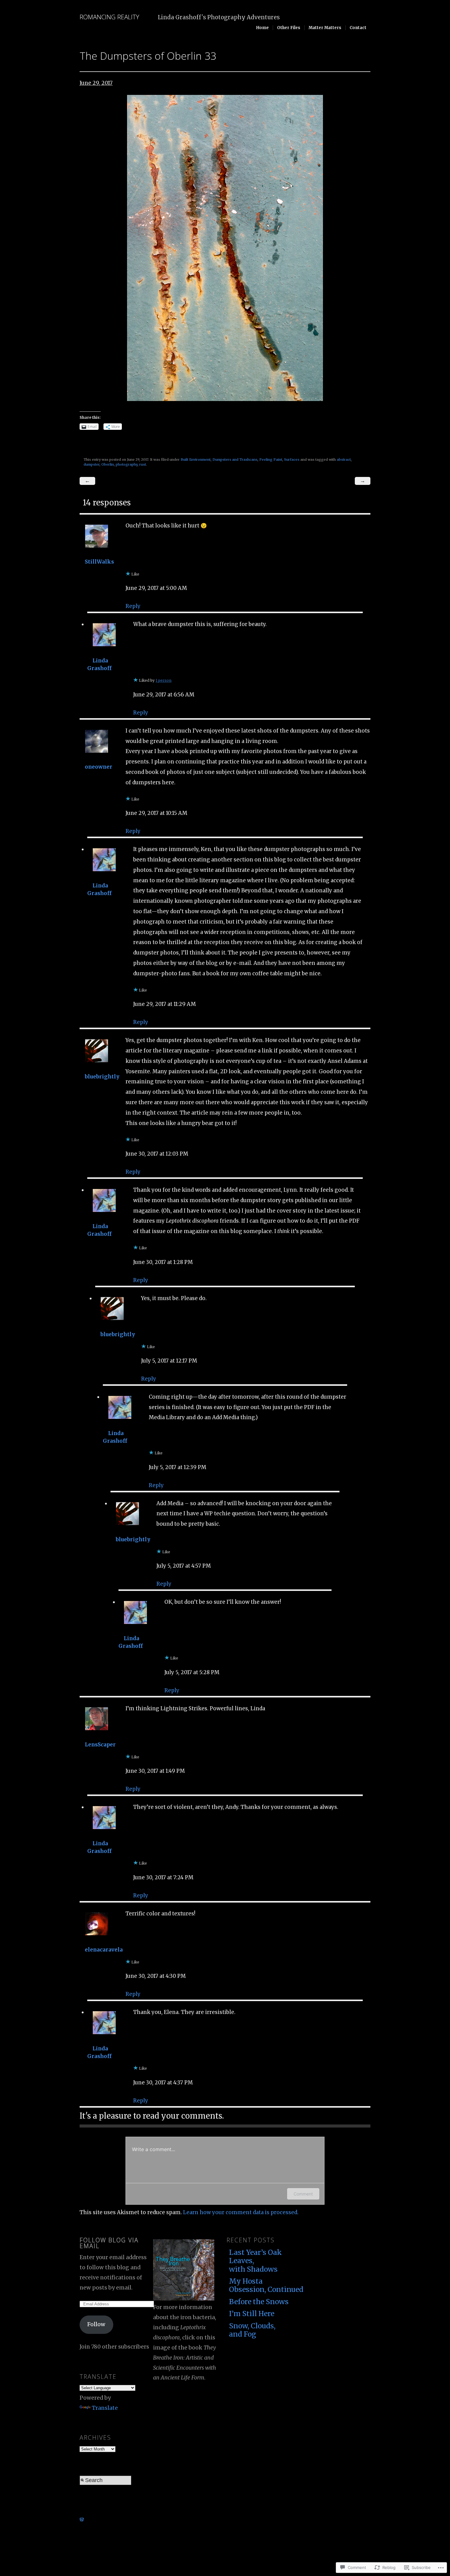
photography (127, 464)
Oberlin (108, 464)
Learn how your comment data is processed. (241, 2212)
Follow (96, 2324)
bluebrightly (102, 1077)
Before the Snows (259, 2302)
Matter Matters (325, 28)
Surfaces (292, 459)
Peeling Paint (271, 459)
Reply (133, 606)
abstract (344, 459)
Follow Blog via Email (109, 2243)
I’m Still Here (252, 2314)
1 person (163, 680)
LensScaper (100, 1745)
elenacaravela (104, 1950)
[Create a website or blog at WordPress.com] (82, 2519)
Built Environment (196, 459)
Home (262, 28)
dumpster (92, 464)
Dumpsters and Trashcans (235, 459)
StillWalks (99, 562)
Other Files (289, 28)
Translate (105, 2408)
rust (143, 464)
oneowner (99, 767)
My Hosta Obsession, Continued (263, 2285)
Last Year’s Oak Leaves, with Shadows (255, 2261)
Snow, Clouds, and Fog (252, 2330)
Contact (358, 28)
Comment (303, 2194)
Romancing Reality (109, 17)
